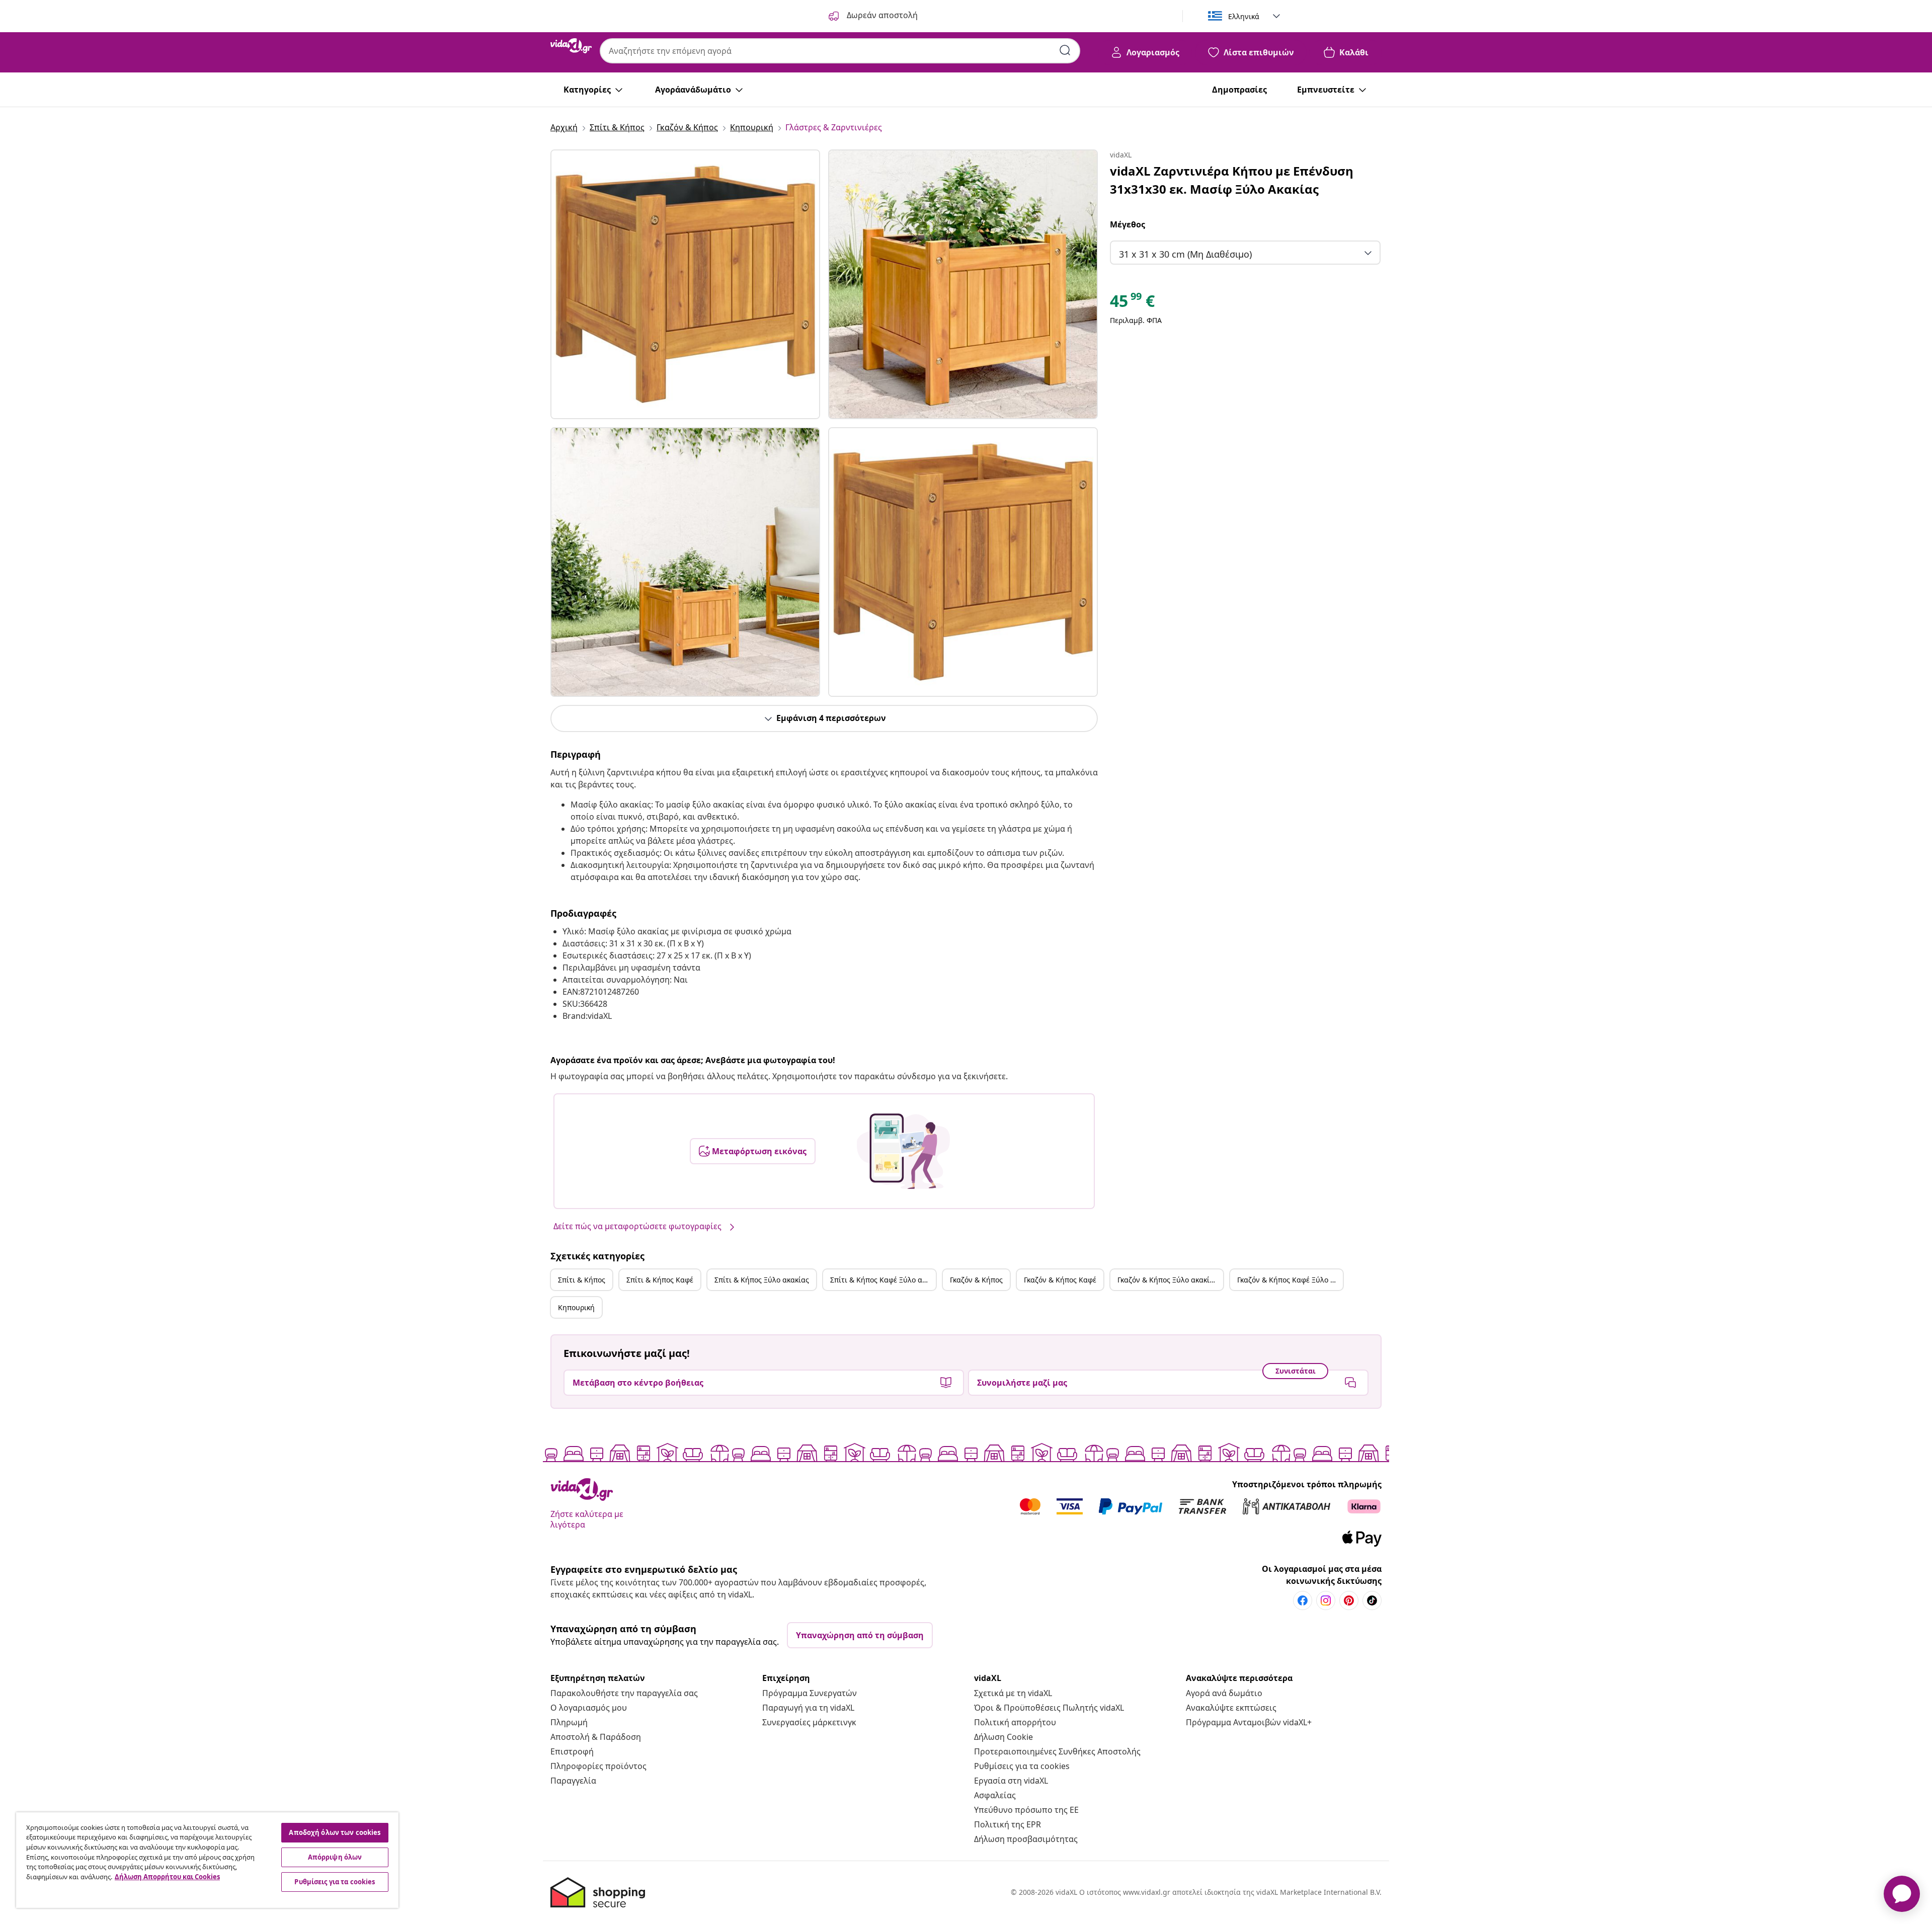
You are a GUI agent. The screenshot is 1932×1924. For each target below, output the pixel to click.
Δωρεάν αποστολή (881, 15)
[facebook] (1303, 1600)
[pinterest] (1349, 1600)
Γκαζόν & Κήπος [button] (976, 1280)
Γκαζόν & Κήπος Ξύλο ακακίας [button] (1168, 1280)
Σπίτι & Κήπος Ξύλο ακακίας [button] (762, 1280)
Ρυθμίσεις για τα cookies (1022, 1766)
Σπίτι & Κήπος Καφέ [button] (660, 1280)
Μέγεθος (1128, 224)
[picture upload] (903, 1151)
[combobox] (840, 51)
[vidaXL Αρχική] (571, 46)
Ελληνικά (1244, 16)
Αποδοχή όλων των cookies (335, 1832)
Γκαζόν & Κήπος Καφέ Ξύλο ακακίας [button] (1290, 1280)
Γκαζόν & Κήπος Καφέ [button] (1060, 1280)
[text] (1132, 303)
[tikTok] (1372, 1600)
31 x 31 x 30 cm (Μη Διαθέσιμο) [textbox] (1185, 254)
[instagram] (1326, 1600)
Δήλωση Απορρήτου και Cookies (167, 1877)
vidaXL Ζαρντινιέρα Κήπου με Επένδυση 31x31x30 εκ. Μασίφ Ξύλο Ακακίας (1232, 180)
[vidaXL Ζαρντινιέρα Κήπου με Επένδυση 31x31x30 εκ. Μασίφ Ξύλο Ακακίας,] (685, 284)
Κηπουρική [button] (576, 1307)
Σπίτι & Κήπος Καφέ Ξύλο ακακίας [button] (883, 1280)
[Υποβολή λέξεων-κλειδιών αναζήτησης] (1065, 50)
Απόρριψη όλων (335, 1857)
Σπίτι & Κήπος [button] (582, 1280)
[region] (207, 1860)
